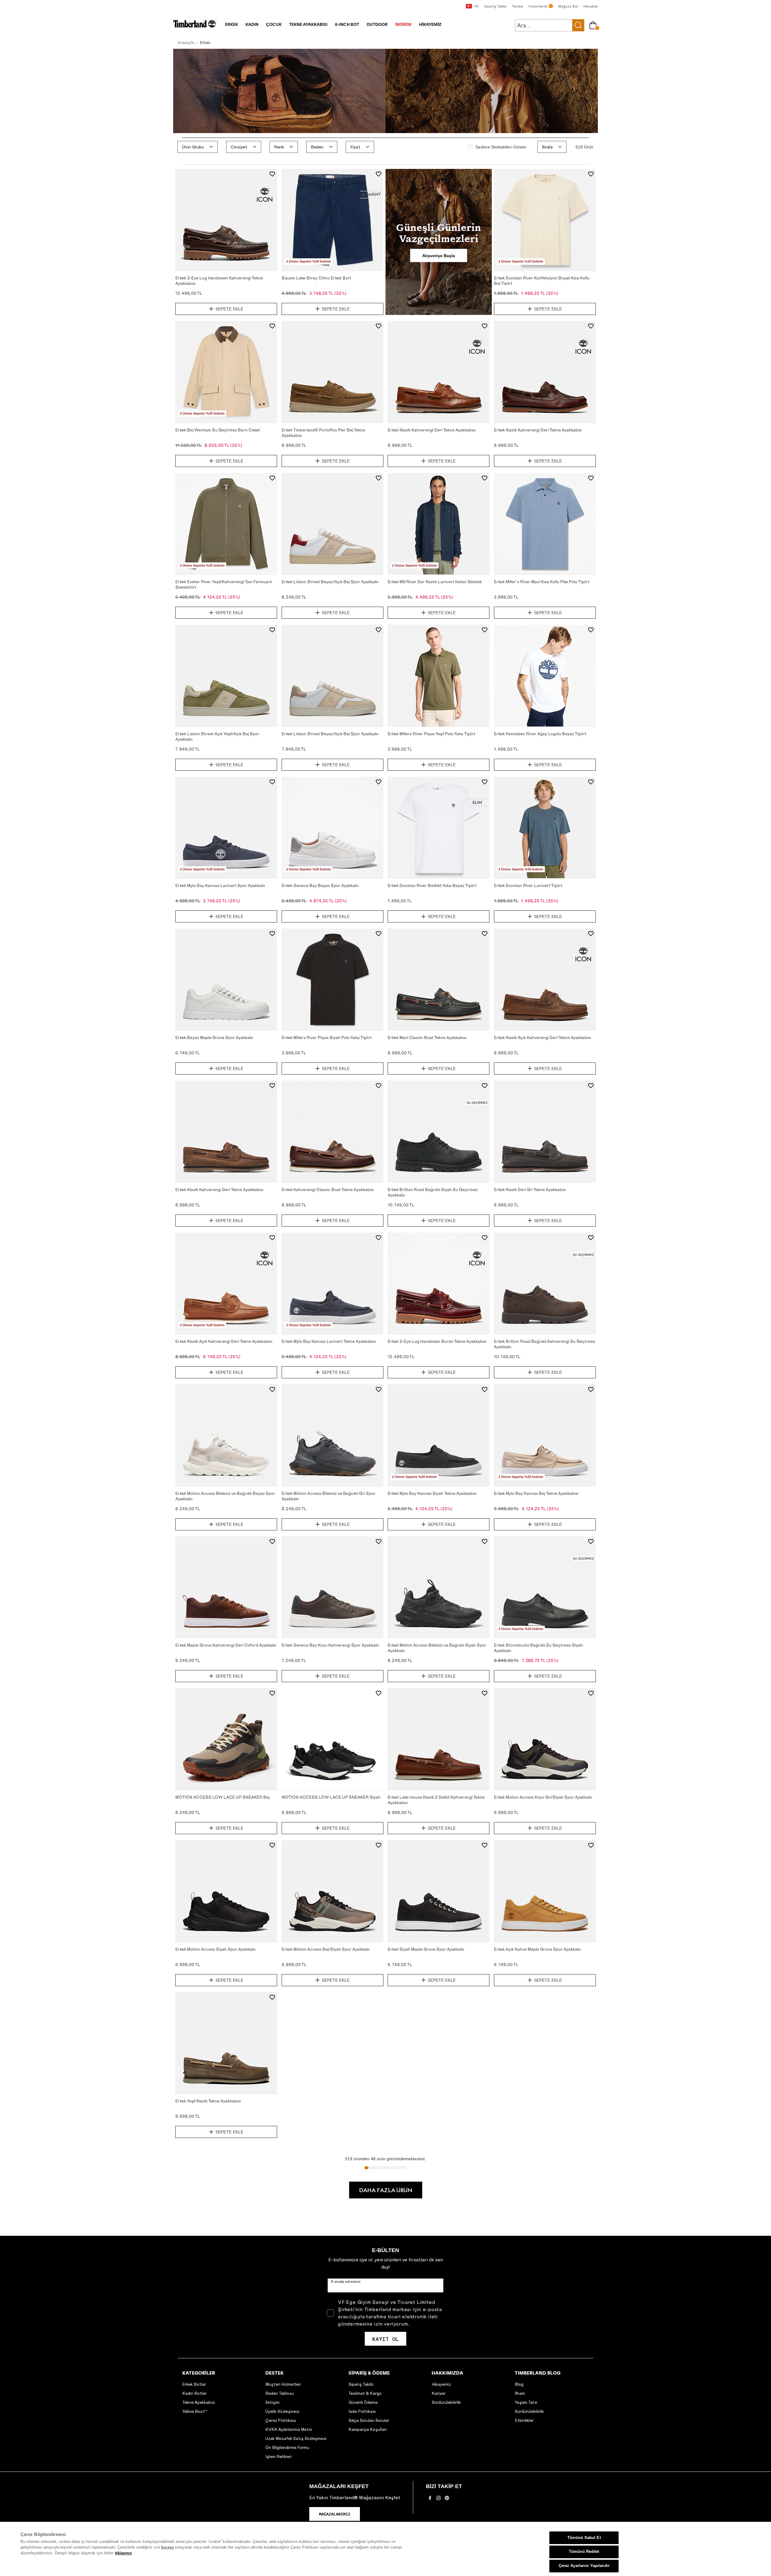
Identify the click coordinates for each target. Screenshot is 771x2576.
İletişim (272, 2402)
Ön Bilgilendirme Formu (287, 2447)
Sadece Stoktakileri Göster (501, 147)
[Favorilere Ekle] (272, 175)
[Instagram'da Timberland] (439, 2500)
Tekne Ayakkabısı (199, 2402)
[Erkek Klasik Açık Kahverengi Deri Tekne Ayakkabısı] (545, 979)
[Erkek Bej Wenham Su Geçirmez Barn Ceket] (226, 372)
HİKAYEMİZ (430, 25)
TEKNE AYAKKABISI (308, 25)
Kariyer (439, 2393)
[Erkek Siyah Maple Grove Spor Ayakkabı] (439, 1891)
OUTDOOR (377, 25)
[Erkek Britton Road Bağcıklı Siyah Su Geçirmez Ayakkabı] (439, 1131)
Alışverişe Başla (439, 255)
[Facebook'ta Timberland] (430, 2500)
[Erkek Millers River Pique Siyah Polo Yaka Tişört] (332, 979)
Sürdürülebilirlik (446, 2402)
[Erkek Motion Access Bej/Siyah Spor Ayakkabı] (332, 1891)
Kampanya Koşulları (368, 2429)
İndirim (403, 25)
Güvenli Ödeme (363, 2402)
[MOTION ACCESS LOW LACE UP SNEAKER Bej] (226, 1739)
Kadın (252, 25)
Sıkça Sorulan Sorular (369, 2420)
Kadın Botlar (194, 2393)
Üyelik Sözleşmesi (282, 2411)
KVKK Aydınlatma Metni (289, 2429)
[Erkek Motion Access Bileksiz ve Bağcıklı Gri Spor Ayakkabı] (332, 1435)
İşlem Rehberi (278, 2456)
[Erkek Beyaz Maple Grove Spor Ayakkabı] (226, 979)
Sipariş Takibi (361, 2384)
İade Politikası (362, 2411)
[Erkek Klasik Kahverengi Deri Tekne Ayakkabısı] (439, 372)
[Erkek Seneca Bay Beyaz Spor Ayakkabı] (332, 828)
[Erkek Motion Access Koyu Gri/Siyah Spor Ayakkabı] (545, 1739)
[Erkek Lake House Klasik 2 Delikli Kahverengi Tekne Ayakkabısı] (439, 1739)
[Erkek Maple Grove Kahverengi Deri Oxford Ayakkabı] (226, 1587)
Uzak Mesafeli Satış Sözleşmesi (296, 2438)
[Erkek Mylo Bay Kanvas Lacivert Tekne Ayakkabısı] (332, 1283)
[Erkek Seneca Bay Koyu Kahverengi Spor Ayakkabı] (332, 1587)
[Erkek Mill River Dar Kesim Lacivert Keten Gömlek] (439, 524)
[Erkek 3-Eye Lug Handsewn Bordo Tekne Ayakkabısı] (439, 1283)
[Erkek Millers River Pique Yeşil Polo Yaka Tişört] (439, 676)
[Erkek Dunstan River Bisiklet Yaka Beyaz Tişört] (439, 828)
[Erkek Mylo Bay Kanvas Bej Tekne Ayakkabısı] (545, 1435)
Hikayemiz (441, 2384)
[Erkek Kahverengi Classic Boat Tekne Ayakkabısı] (332, 1131)
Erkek (231, 25)
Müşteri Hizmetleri (283, 2384)
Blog (519, 2384)
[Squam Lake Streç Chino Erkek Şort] (332, 220)
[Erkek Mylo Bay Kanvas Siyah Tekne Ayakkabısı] (439, 1435)
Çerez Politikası (281, 2420)
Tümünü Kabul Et (584, 2538)
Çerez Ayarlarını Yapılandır (584, 2566)
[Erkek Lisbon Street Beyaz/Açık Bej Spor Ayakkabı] (332, 524)
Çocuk (274, 25)
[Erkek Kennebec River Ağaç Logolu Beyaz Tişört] (545, 676)
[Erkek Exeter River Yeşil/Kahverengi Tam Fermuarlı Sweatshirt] (226, 524)
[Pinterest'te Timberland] (447, 2500)
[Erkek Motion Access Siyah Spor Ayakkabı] (226, 1891)
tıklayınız (123, 2553)
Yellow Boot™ (195, 2411)
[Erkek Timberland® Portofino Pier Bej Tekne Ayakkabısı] (332, 372)
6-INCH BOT (347, 25)
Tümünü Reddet (584, 2552)
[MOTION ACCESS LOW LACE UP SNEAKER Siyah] (332, 1739)
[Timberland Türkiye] (195, 27)
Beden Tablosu (280, 2393)
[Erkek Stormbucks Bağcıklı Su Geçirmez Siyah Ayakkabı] (545, 1587)
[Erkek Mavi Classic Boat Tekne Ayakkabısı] (439, 979)
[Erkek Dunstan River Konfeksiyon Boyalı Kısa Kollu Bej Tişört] (545, 220)
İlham (520, 2393)
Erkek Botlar (194, 2384)
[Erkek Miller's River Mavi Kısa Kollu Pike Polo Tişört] (545, 524)
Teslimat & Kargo (365, 2393)
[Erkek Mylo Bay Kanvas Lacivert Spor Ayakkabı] (226, 828)
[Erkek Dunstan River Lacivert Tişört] (545, 828)
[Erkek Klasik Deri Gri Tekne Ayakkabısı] (545, 1131)
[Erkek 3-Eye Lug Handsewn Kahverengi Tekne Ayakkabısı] (226, 220)
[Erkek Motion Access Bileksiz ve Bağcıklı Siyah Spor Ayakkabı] (439, 1587)
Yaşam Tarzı (526, 2402)
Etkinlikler (524, 2420)
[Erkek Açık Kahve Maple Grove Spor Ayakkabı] (545, 1891)
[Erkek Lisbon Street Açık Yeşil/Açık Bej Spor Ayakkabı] (226, 676)
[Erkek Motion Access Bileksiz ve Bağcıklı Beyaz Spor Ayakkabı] (226, 1435)
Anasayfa (186, 42)
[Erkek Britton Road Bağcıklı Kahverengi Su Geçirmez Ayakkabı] (545, 1283)
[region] (385, 2549)
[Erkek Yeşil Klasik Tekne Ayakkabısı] (226, 2043)
